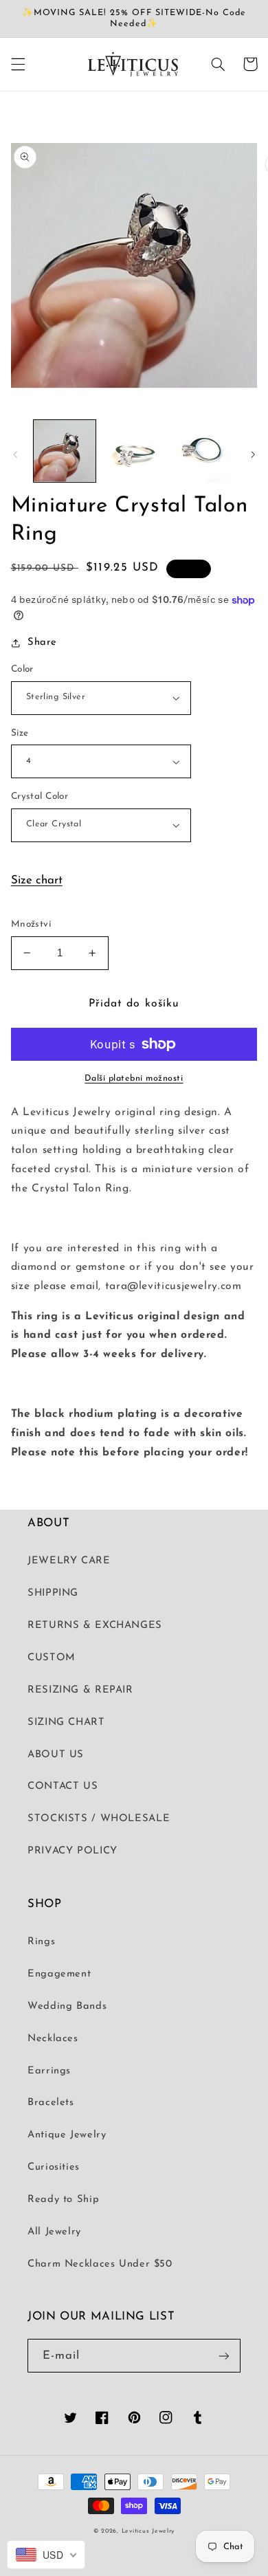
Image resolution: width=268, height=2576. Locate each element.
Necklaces (53, 2039)
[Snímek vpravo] (253, 454)
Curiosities (54, 2167)
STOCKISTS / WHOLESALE (99, 1819)
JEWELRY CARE (69, 1561)
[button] (18, 64)
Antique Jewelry (67, 2135)
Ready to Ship (63, 2200)
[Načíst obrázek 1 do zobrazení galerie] (65, 451)
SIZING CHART (66, 1722)
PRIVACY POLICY (72, 1851)
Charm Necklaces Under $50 (100, 2264)
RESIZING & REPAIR (80, 1690)
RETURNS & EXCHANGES (95, 1626)
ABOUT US (56, 1755)
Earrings (49, 2071)
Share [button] (42, 642)
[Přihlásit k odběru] (224, 2356)
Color (22, 669)
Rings (41, 1942)
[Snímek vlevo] (15, 454)
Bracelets (51, 2103)
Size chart (37, 880)
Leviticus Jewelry (148, 2531)
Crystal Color (40, 796)
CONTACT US (63, 1786)
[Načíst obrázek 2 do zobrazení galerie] (134, 451)
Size (20, 733)
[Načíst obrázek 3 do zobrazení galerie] (203, 451)
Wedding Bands (67, 2006)
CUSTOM (52, 1658)
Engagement (59, 1974)
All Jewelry (54, 2232)
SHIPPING (53, 1593)
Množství (31, 924)
